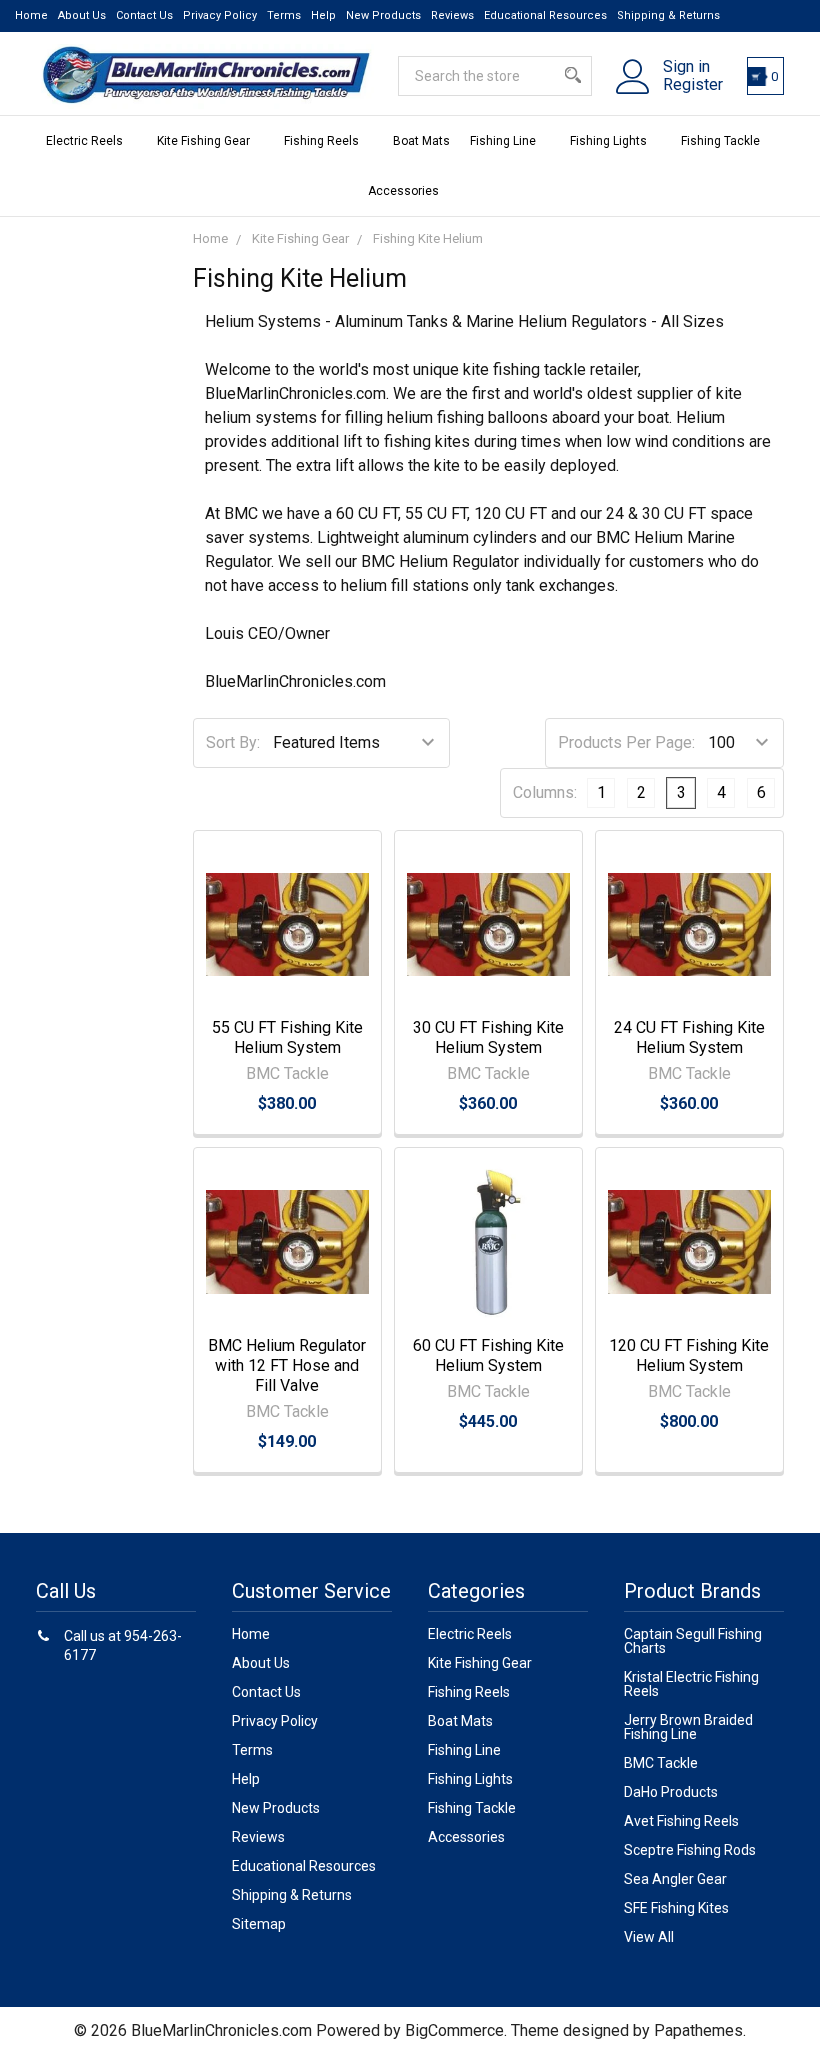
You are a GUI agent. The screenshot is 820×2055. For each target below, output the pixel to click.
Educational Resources (545, 15)
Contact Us (144, 15)
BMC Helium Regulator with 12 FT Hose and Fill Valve (287, 1365)
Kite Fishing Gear (203, 141)
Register (693, 85)
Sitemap (259, 1924)
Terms (284, 15)
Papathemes (698, 2030)
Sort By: (233, 742)
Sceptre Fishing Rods (690, 1850)
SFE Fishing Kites (676, 1908)
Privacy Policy (220, 15)
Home (31, 15)
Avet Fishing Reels (681, 1821)
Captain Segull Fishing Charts (693, 1641)
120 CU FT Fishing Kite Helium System (689, 1355)
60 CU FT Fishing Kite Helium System (488, 1355)
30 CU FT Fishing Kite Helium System (488, 1037)
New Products (383, 15)
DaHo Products (671, 1792)
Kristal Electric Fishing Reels (691, 1684)
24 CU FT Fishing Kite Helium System (689, 1037)
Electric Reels (84, 141)
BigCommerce (454, 2030)
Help (323, 15)
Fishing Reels (321, 141)
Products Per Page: (626, 742)
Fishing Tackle (720, 141)
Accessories (403, 191)
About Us (82, 15)
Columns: (545, 792)
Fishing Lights (608, 141)
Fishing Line (503, 141)
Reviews (452, 15)
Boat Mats (421, 141)
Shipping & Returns (668, 15)
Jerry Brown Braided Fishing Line (688, 1727)
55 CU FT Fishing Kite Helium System (287, 1037)
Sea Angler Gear (675, 1879)
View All (649, 1937)
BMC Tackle (661, 1763)
